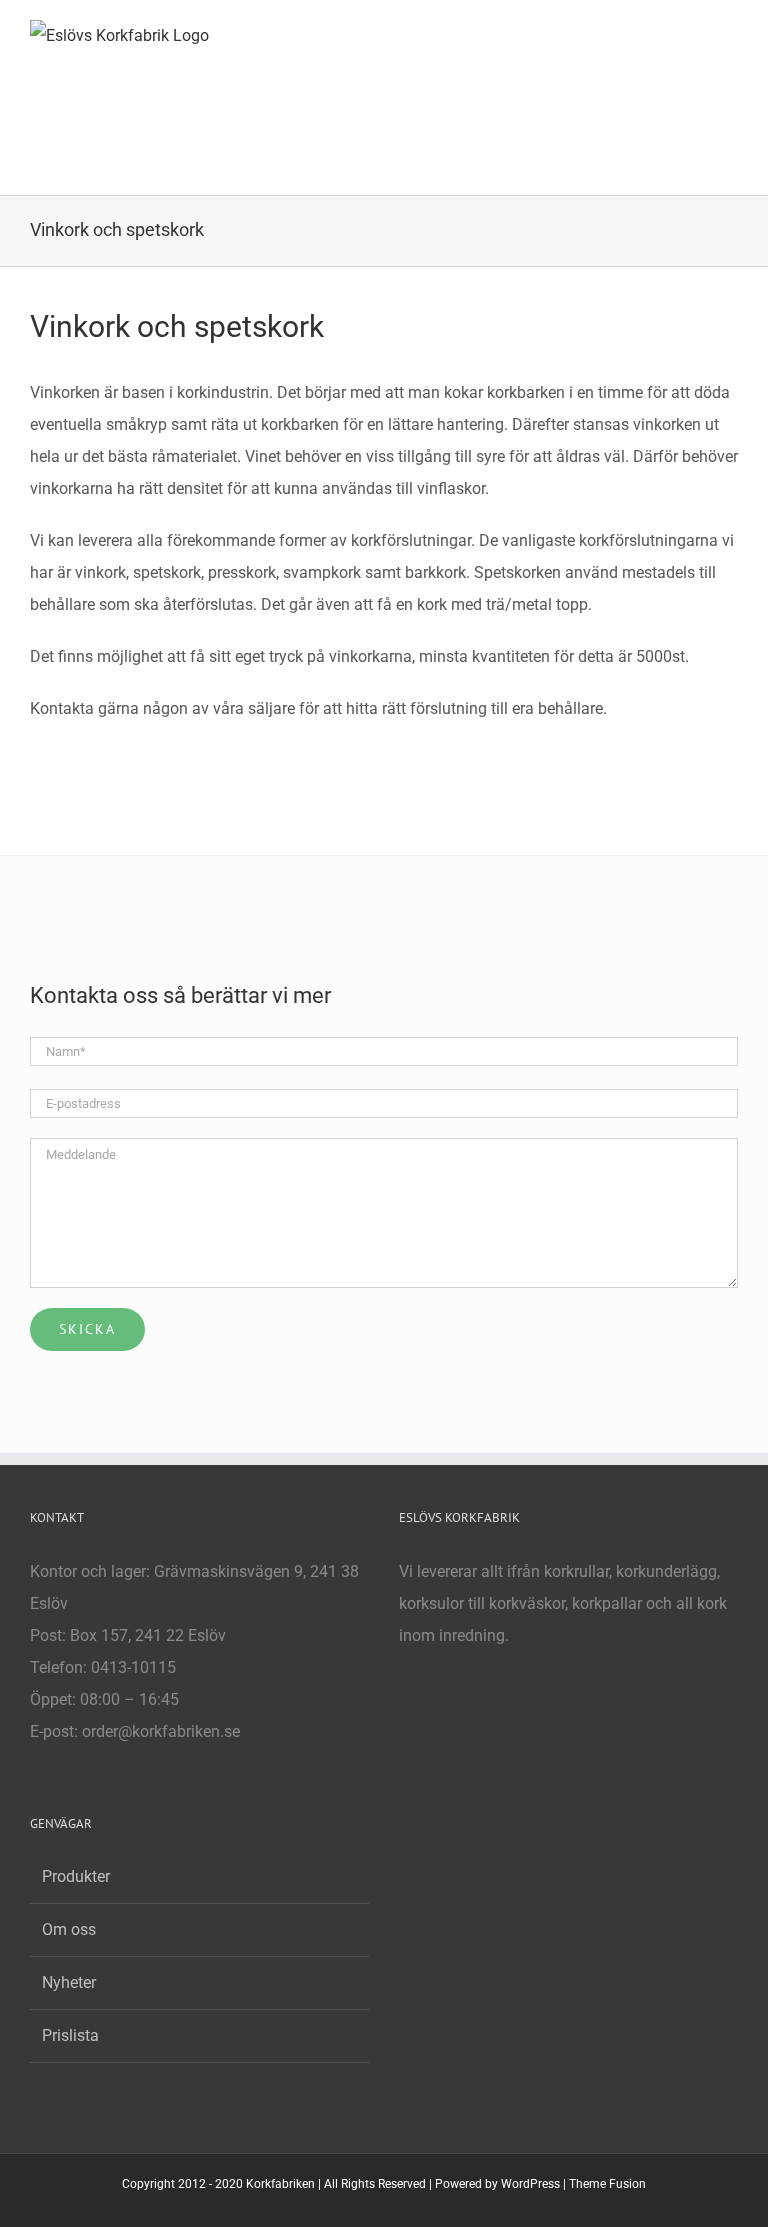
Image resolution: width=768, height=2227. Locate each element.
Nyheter (69, 1982)
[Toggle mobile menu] (730, 30)
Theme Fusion (607, 2184)
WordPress (530, 2184)
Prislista (70, 2035)
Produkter (76, 1876)
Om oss (69, 1929)
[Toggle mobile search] (694, 30)
